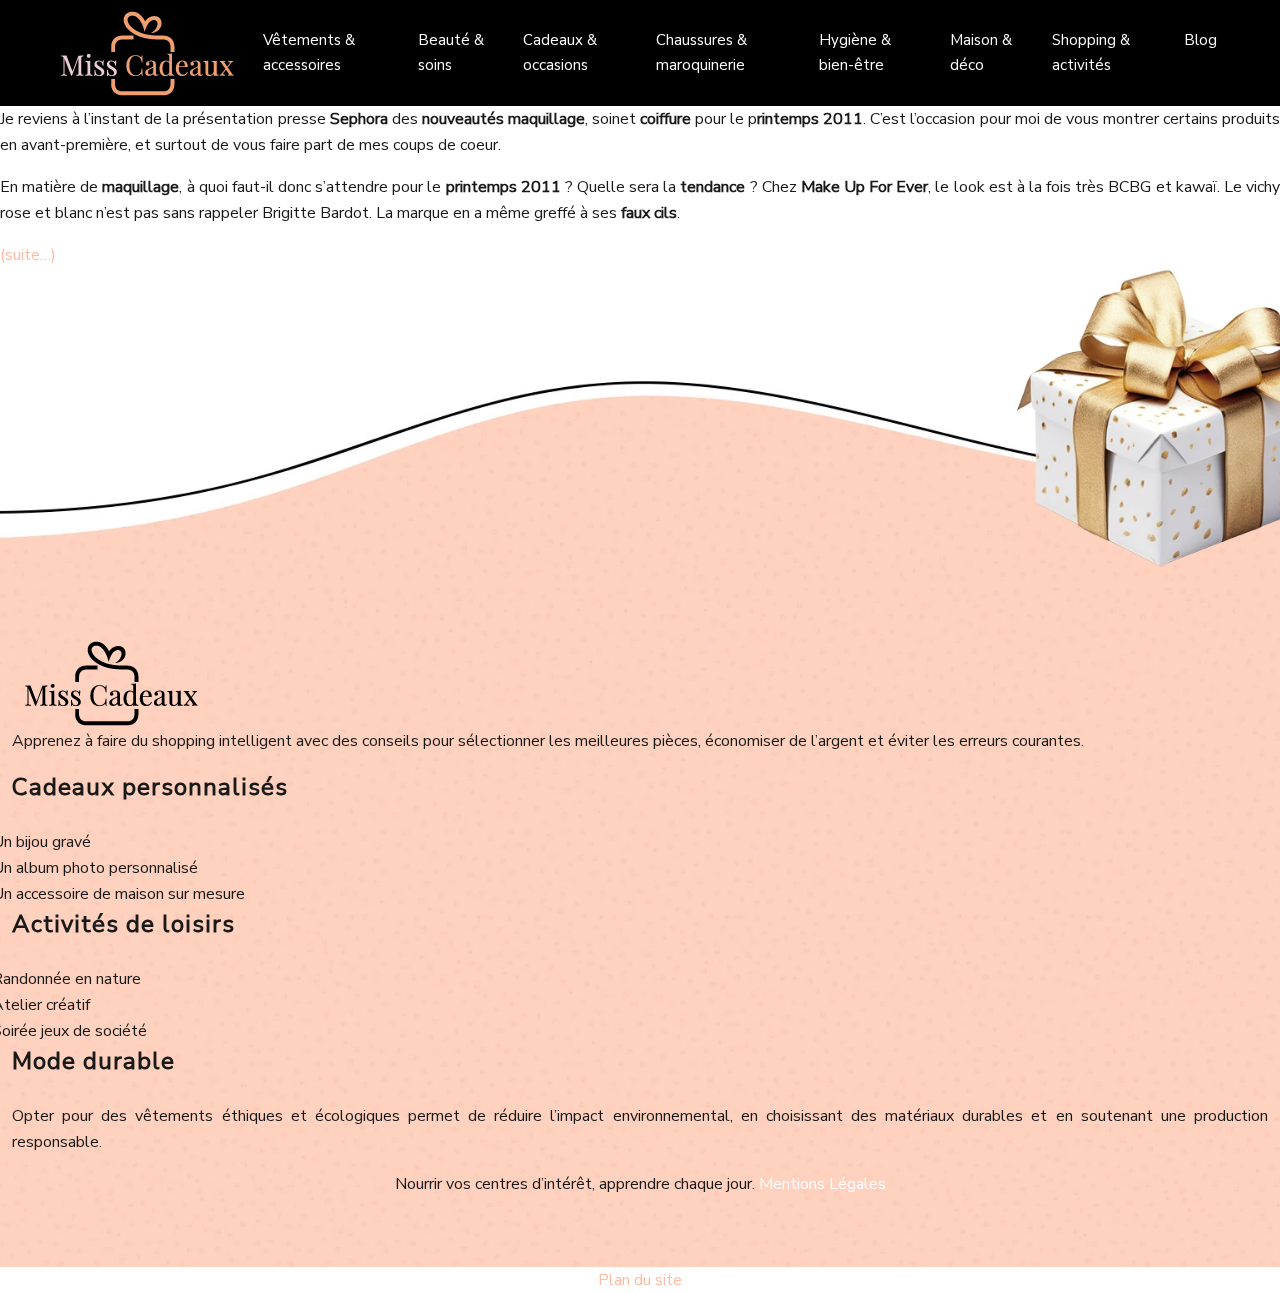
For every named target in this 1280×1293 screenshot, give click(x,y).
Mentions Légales (822, 1184)
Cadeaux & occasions (560, 52)
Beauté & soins (451, 52)
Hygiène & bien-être (855, 52)
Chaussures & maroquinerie (701, 52)
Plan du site (640, 1280)
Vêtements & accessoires (309, 52)
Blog (1200, 40)
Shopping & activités (1091, 52)
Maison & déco (981, 52)
